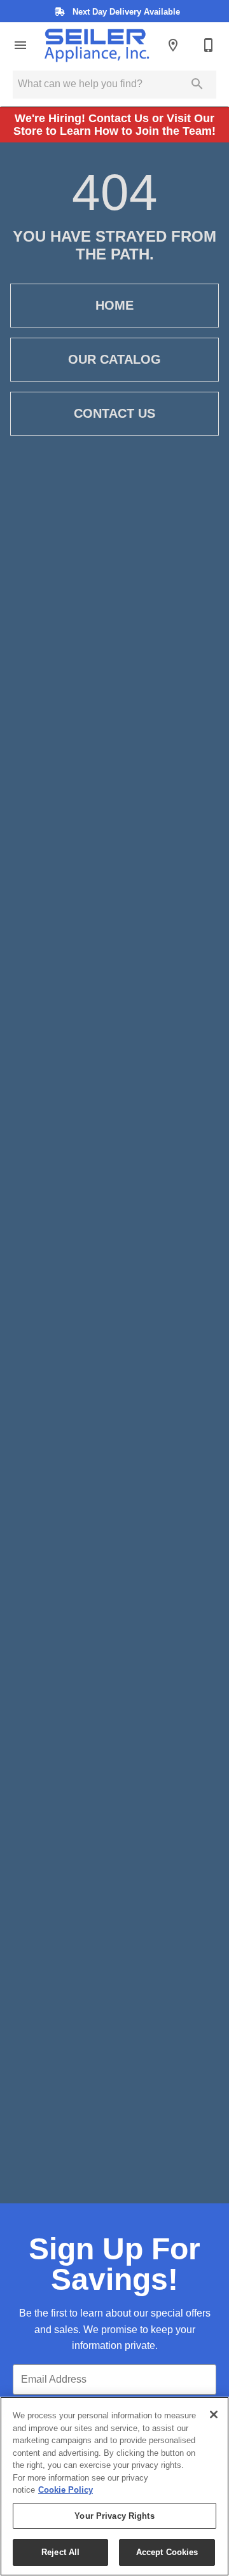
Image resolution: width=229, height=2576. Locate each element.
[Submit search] (197, 84)
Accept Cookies (167, 2552)
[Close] (214, 2414)
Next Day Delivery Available (125, 12)
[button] (20, 45)
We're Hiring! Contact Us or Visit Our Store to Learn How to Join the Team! (114, 125)
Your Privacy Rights (114, 2516)
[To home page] (97, 45)
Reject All (60, 2552)
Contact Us (114, 413)
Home (114, 305)
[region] (114, 2486)
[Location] (173, 45)
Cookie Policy (66, 2490)
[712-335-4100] (209, 45)
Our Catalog (114, 359)
